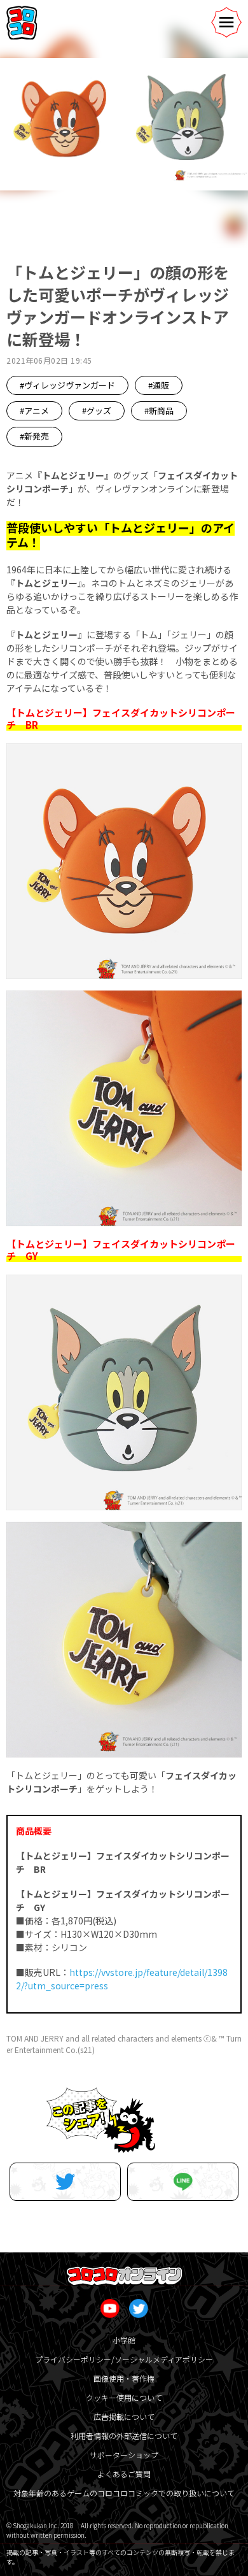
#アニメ (34, 411)
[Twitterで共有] (65, 2182)
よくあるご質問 (124, 2474)
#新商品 (159, 411)
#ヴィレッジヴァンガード (67, 385)
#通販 (159, 385)
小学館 (124, 2340)
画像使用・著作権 (124, 2378)
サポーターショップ (124, 2455)
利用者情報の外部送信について (124, 2436)
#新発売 (34, 436)
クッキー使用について (124, 2397)
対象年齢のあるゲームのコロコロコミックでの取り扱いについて (124, 2493)
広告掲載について (124, 2416)
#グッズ (97, 411)
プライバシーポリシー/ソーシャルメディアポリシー (124, 2359)
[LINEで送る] (183, 2182)
